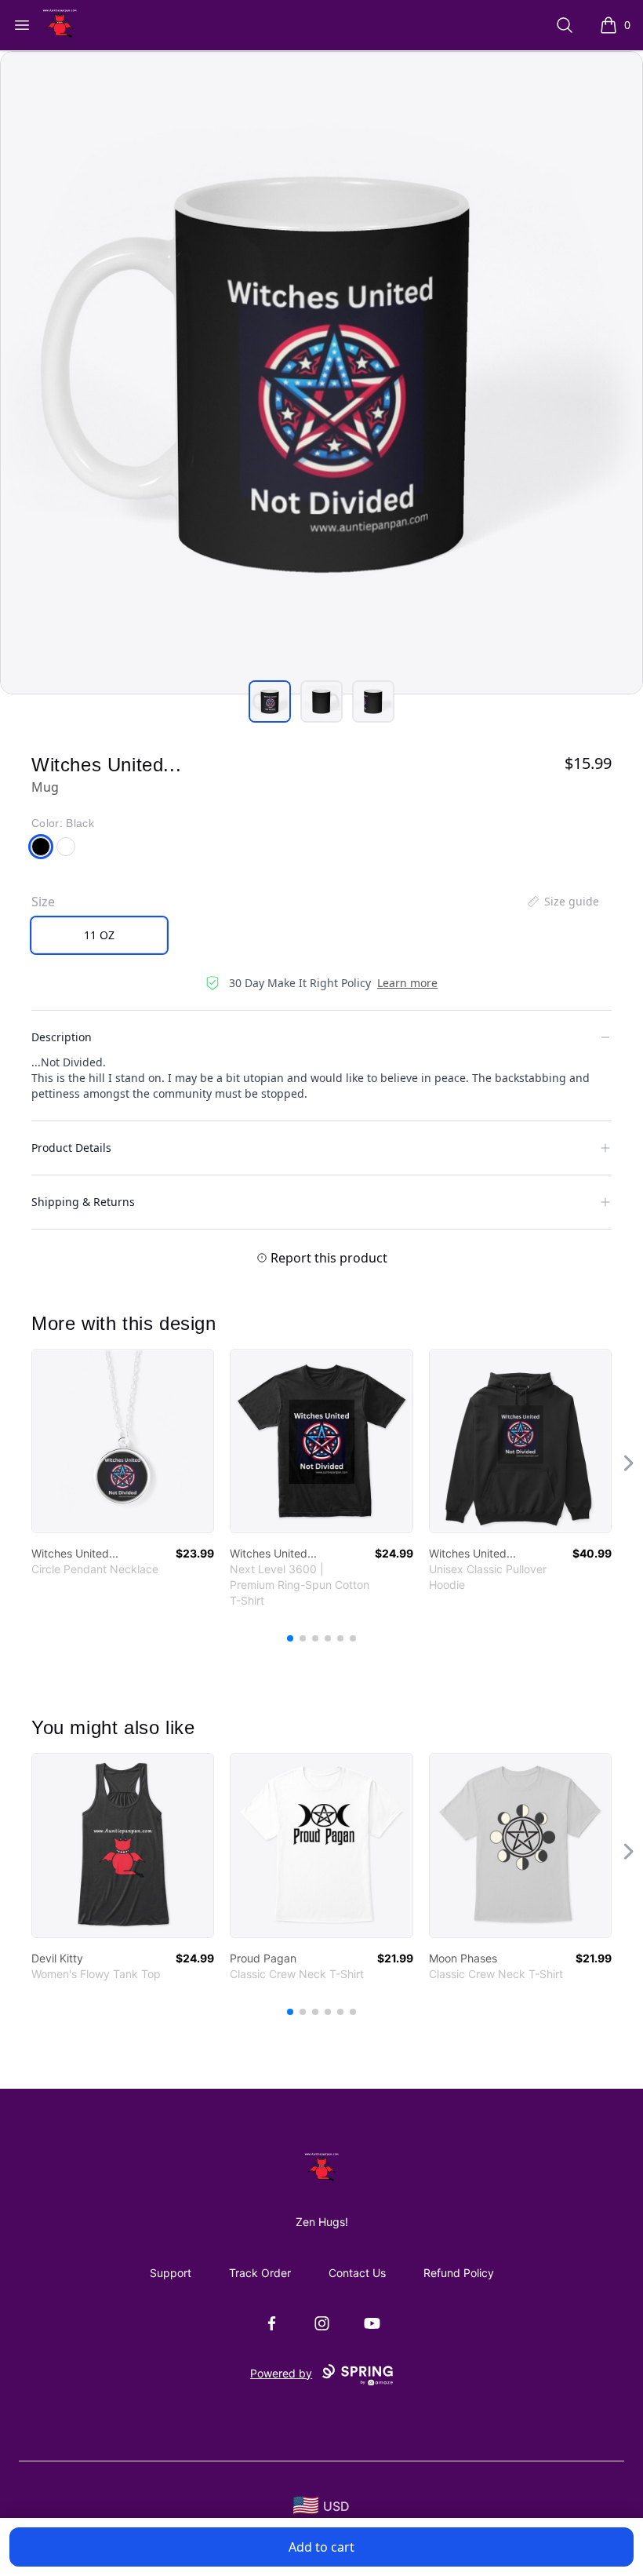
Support (171, 2273)
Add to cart (321, 2547)
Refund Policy (459, 2273)
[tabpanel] (321, 373)
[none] (562, 902)
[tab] (270, 701)
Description (62, 1037)
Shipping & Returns (83, 1202)
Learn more (407, 983)
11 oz (99, 935)
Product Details (71, 1148)
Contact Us (357, 2273)
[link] (123, 1441)
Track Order (260, 2273)
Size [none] (43, 902)
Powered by (281, 2373)
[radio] (99, 935)
